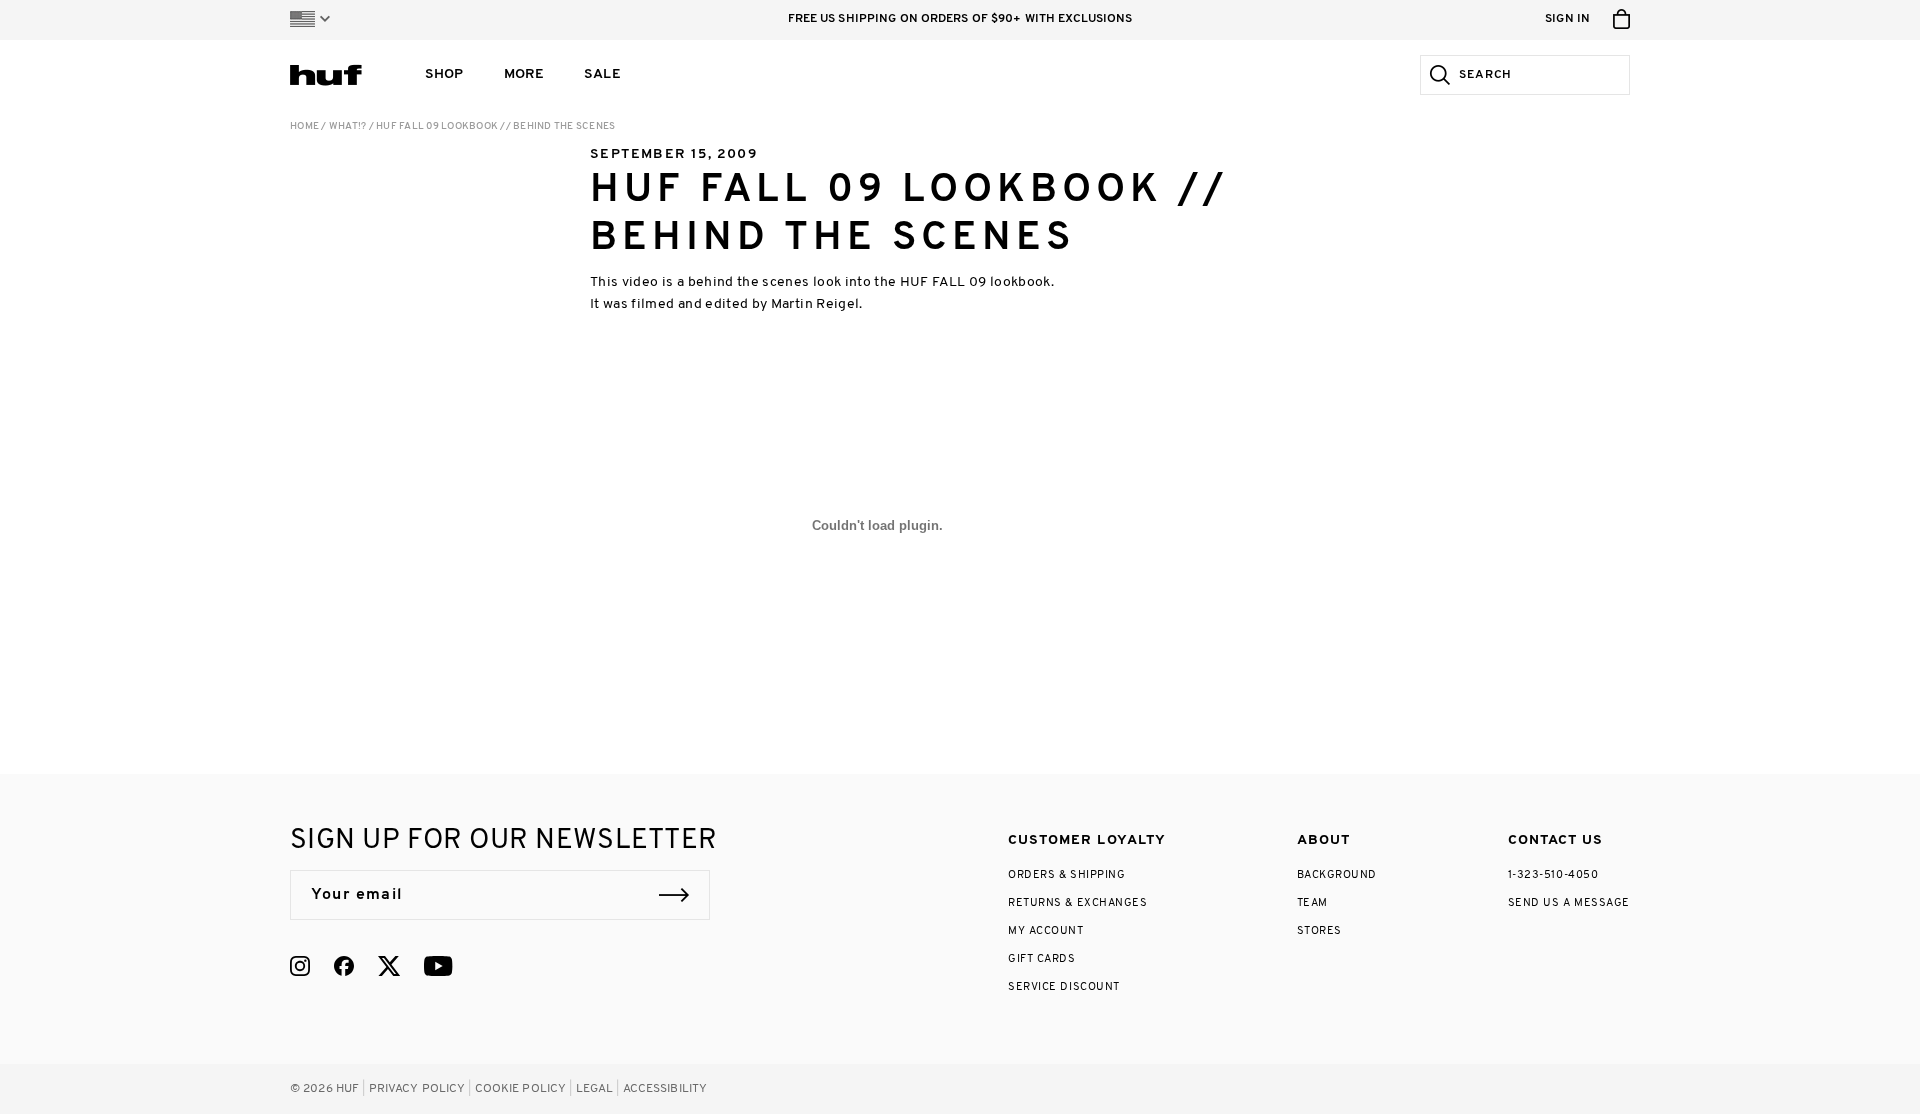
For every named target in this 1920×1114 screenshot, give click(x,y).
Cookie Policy (521, 1089)
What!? (348, 126)
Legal (595, 1089)
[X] (389, 966)
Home (304, 126)
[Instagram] (300, 966)
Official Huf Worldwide (335, 74)
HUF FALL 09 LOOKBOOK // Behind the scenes (495, 126)
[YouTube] (438, 966)
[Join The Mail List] (674, 895)
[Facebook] (344, 966)
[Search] (1436, 75)
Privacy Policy (417, 1089)
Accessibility (665, 1089)
